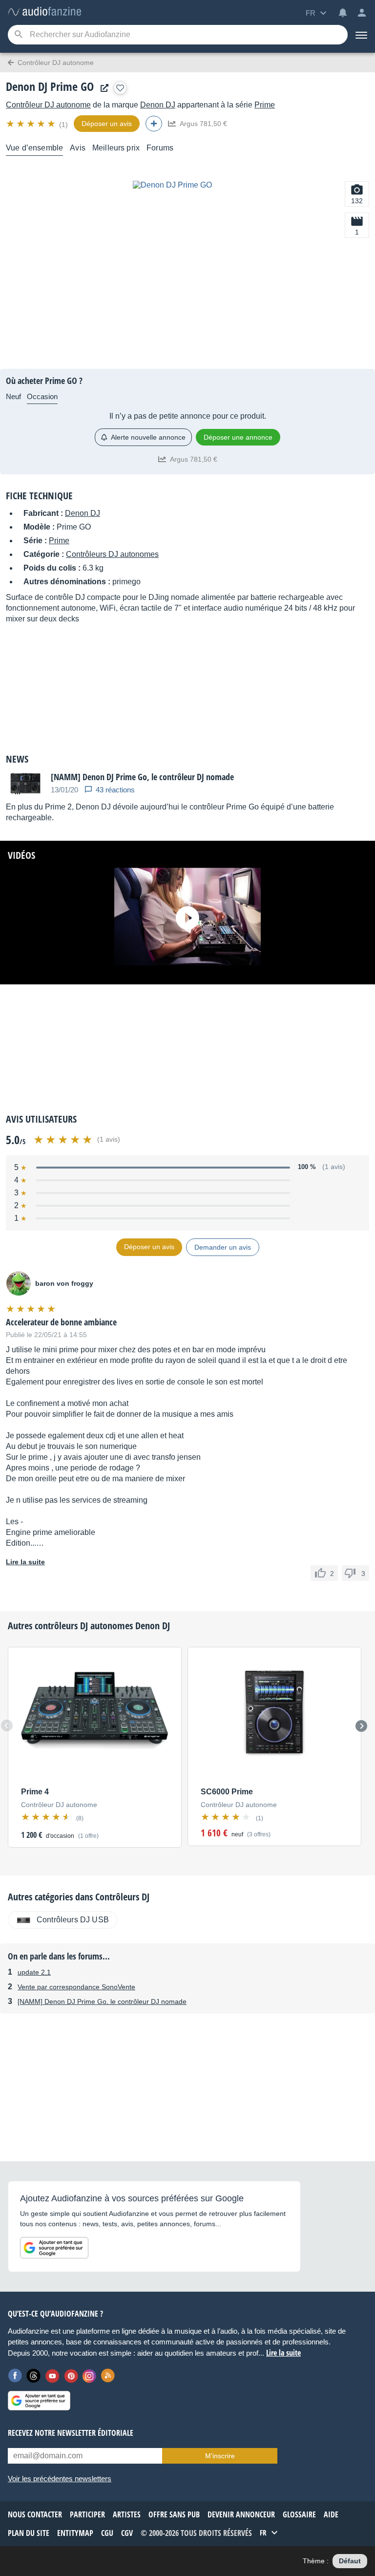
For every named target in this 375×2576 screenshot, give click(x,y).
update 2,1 (34, 1972)
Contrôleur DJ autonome (48, 105)
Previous (7, 1725)
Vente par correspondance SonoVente (76, 1987)
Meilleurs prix (116, 148)
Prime (265, 105)
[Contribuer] (154, 124)
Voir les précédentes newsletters (60, 2479)
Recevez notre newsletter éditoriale (71, 2433)
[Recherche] (18, 35)
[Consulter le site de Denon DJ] (102, 88)
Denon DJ (158, 105)
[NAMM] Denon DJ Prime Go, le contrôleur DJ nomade (102, 2001)
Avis (78, 148)
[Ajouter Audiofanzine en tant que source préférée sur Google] (54, 2248)
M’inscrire (220, 2456)
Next (361, 1726)
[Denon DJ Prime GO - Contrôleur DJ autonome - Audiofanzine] (44, 12)
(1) (63, 125)
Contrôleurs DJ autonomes (112, 554)
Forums (160, 148)
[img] (31, 124)
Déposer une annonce (238, 437)
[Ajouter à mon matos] (120, 88)
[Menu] (361, 35)
